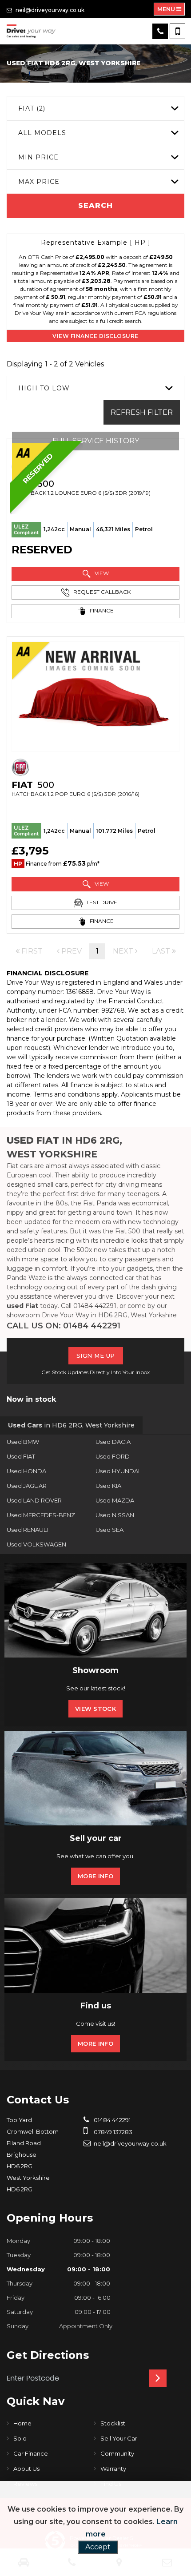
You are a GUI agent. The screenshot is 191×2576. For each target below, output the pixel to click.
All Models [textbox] (42, 133)
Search (95, 205)
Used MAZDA (115, 1500)
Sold (20, 2438)
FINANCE (101, 610)
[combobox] (95, 108)
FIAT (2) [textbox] (32, 108)
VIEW (101, 573)
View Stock (95, 1709)
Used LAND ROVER (34, 1500)
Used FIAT (21, 1456)
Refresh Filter (142, 412)
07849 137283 (112, 2132)
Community (117, 2453)
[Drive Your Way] (31, 31)
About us (26, 2469)
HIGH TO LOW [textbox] (44, 388)
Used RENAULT (28, 1530)
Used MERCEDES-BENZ (41, 1515)
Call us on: (64, 1326)
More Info (95, 1876)
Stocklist (113, 2423)
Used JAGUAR (27, 1486)
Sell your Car (119, 2438)
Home (22, 2423)
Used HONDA (26, 1471)
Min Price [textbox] (38, 157)
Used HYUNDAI (117, 1471)
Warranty (113, 2469)
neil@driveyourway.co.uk (49, 10)
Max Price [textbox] (39, 182)
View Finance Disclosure (95, 336)
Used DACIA (113, 1442)
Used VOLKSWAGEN (36, 1544)
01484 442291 (111, 2120)
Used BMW (23, 1442)
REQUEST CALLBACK (101, 592)
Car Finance (31, 2453)
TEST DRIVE (101, 902)
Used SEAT (111, 1530)
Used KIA (108, 1486)
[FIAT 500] (95, 697)
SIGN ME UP (96, 1356)
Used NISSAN (115, 1515)
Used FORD (113, 1456)
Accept (98, 2547)
